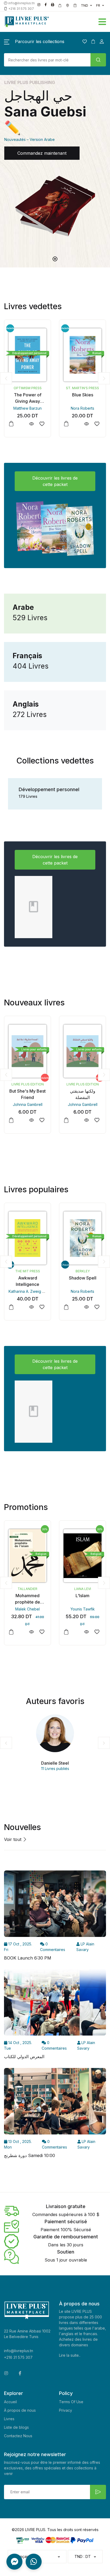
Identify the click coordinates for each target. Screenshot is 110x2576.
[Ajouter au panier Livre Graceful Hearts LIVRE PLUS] (66, 424)
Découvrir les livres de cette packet (55, 481)
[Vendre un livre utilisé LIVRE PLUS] (60, 6)
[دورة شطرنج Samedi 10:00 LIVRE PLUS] (55, 2103)
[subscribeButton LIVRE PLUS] (98, 2492)
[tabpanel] (55, 163)
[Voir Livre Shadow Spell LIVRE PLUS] (31, 1307)
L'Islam (27, 1596)
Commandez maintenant (42, 153)
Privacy (66, 2410)
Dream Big (83, 1278)
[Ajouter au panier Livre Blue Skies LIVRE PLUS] (11, 424)
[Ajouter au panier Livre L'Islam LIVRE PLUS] (11, 1632)
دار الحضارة (82, 1589)
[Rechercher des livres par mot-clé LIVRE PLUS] (98, 60)
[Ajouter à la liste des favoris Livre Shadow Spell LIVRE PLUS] (42, 1307)
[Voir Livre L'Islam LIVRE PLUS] (31, 1632)
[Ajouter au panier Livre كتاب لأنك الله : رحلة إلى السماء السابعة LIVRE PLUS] (66, 1632)
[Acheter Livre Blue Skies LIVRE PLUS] (27, 355)
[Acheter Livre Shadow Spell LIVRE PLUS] (27, 1238)
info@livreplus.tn (19, 2351)
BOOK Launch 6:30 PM (28, 1958)
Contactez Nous (18, 2436)
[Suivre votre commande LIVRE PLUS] (75, 6)
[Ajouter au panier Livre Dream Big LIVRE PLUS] (66, 1307)
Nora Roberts (27, 408)
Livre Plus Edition (28, 1084)
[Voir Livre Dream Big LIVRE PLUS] (86, 1307)
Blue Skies (28, 395)
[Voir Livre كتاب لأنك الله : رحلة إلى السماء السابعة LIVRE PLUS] (86, 1632)
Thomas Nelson (82, 1271)
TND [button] (85, 5)
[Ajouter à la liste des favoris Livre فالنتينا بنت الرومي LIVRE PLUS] (97, 1120)
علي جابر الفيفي (82, 1609)
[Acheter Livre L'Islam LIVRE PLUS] (27, 1556)
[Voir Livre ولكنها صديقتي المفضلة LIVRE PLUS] (31, 1120)
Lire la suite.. (70, 2355)
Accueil (10, 2402)
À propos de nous (20, 2410)
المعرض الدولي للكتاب (24, 2057)
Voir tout (13, 1839)
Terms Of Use (71, 2402)
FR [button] (98, 5)
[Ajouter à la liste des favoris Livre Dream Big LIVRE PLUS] (97, 1307)
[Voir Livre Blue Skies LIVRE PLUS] (31, 424)
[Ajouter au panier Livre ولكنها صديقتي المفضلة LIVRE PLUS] (11, 1120)
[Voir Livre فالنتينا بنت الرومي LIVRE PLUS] (86, 1120)
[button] (80, 21)
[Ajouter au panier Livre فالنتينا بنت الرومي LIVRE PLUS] (66, 1120)
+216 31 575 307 (18, 2357)
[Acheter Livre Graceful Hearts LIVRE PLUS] (82, 355)
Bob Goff (83, 1291)
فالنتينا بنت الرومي (82, 1091)
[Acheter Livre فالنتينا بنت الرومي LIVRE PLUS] (82, 1051)
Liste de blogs (16, 2427)
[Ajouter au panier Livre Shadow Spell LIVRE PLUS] (11, 1307)
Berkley (28, 1271)
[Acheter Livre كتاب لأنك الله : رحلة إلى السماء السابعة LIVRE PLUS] (82, 1556)
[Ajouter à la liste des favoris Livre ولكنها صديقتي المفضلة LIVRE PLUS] (42, 1120)
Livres (9, 2419)
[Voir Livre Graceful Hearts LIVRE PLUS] (86, 424)
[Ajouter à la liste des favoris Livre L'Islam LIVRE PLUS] (42, 1632)
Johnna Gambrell (28, 1104)
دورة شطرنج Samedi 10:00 (30, 2155)
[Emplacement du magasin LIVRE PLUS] (68, 6)
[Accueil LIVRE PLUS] (37, 22)
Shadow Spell (28, 1278)
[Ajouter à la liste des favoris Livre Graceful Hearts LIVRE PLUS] (97, 424)
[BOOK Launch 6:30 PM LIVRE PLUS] (55, 1906)
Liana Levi (28, 1589)
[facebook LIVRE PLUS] (46, 5)
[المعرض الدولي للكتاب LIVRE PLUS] (55, 2004)
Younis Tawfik (28, 1609)
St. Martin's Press (27, 388)
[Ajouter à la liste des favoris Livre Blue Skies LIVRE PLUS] (42, 424)
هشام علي (83, 1104)
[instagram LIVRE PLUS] (39, 5)
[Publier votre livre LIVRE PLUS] (53, 5)
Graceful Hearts (82, 395)
